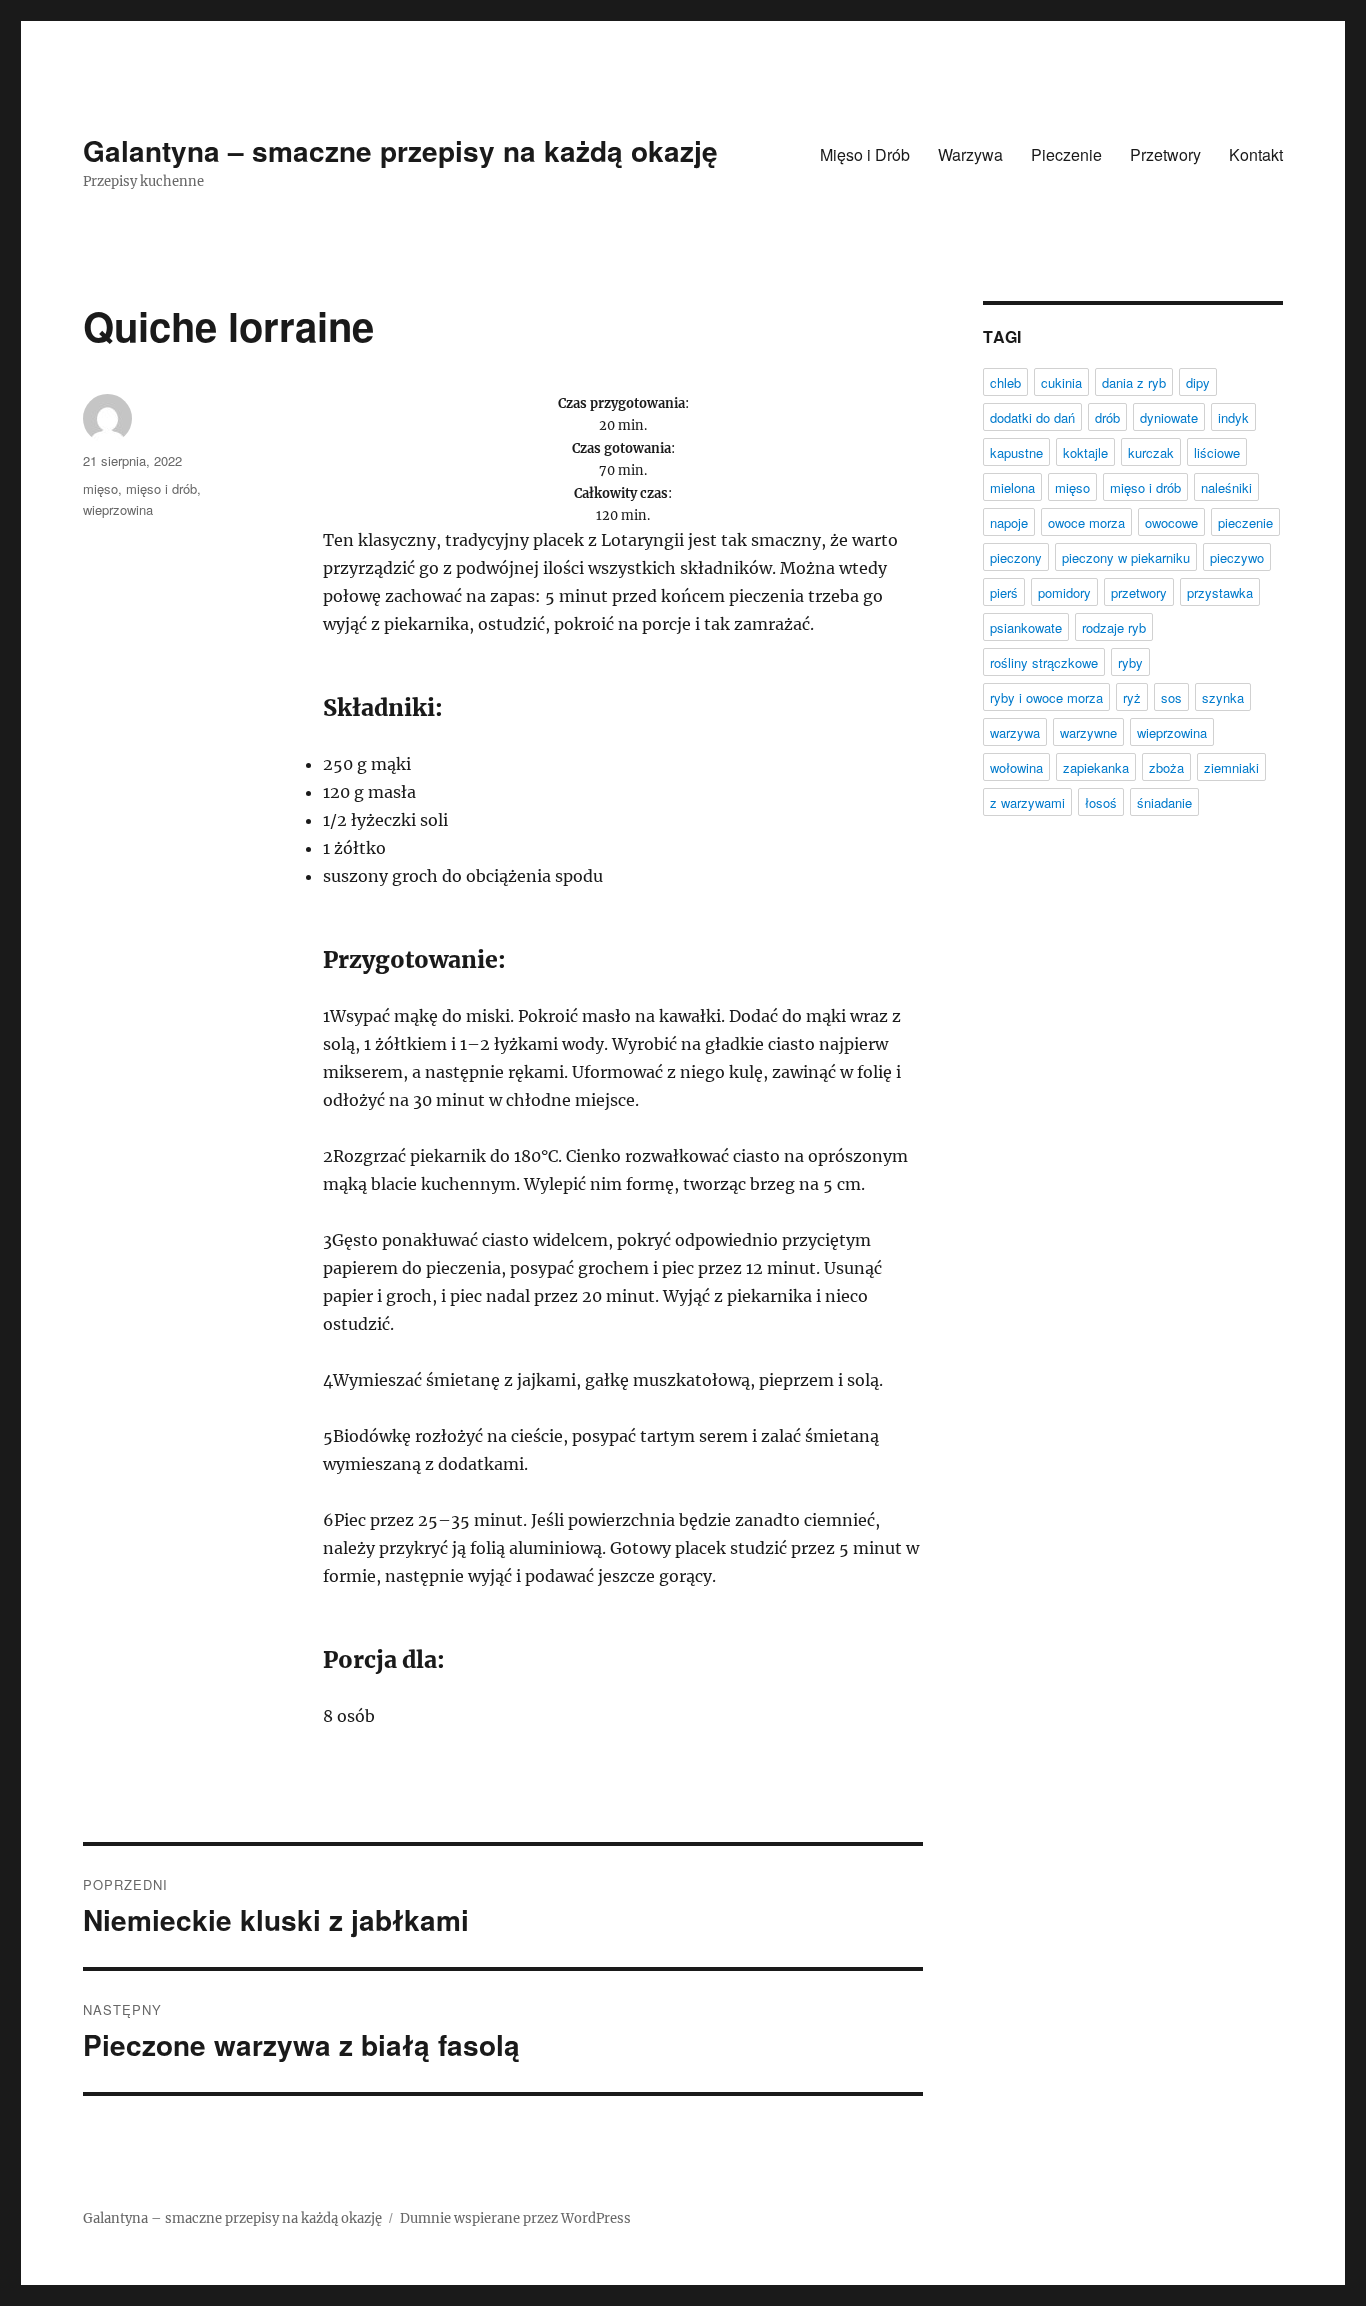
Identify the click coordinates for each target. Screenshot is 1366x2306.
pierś (1004, 592)
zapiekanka (1096, 767)
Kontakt (1256, 154)
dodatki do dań (1032, 417)
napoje (1009, 522)
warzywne (1088, 732)
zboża (1166, 767)
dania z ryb (1134, 382)
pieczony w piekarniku (1126, 557)
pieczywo (1237, 557)
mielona (1012, 487)
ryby (1130, 662)
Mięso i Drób (865, 154)
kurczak (1151, 452)
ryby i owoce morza (1046, 697)
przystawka (1220, 592)
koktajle (1085, 452)
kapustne (1016, 452)
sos (1171, 697)
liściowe (1217, 452)
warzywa (1015, 732)
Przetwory (1165, 154)
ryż (1132, 697)
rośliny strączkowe (1044, 662)
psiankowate (1026, 627)
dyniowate (1169, 417)
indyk (1233, 417)
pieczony (1016, 557)
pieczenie (1245, 522)
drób (1107, 417)
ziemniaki (1231, 767)
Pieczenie (1066, 154)
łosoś (1101, 802)
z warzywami (1027, 802)
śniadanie (1164, 802)
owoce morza (1086, 522)
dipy (1198, 382)
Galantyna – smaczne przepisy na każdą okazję (400, 150)
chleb (1005, 382)
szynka (1223, 697)
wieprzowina (118, 509)
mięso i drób (161, 488)
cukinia (1061, 382)
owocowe (1171, 522)
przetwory (1139, 592)
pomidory (1064, 592)
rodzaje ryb (1114, 627)
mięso (100, 488)
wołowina (1016, 767)
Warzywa (970, 154)
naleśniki (1226, 487)
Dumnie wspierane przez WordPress (515, 2218)
